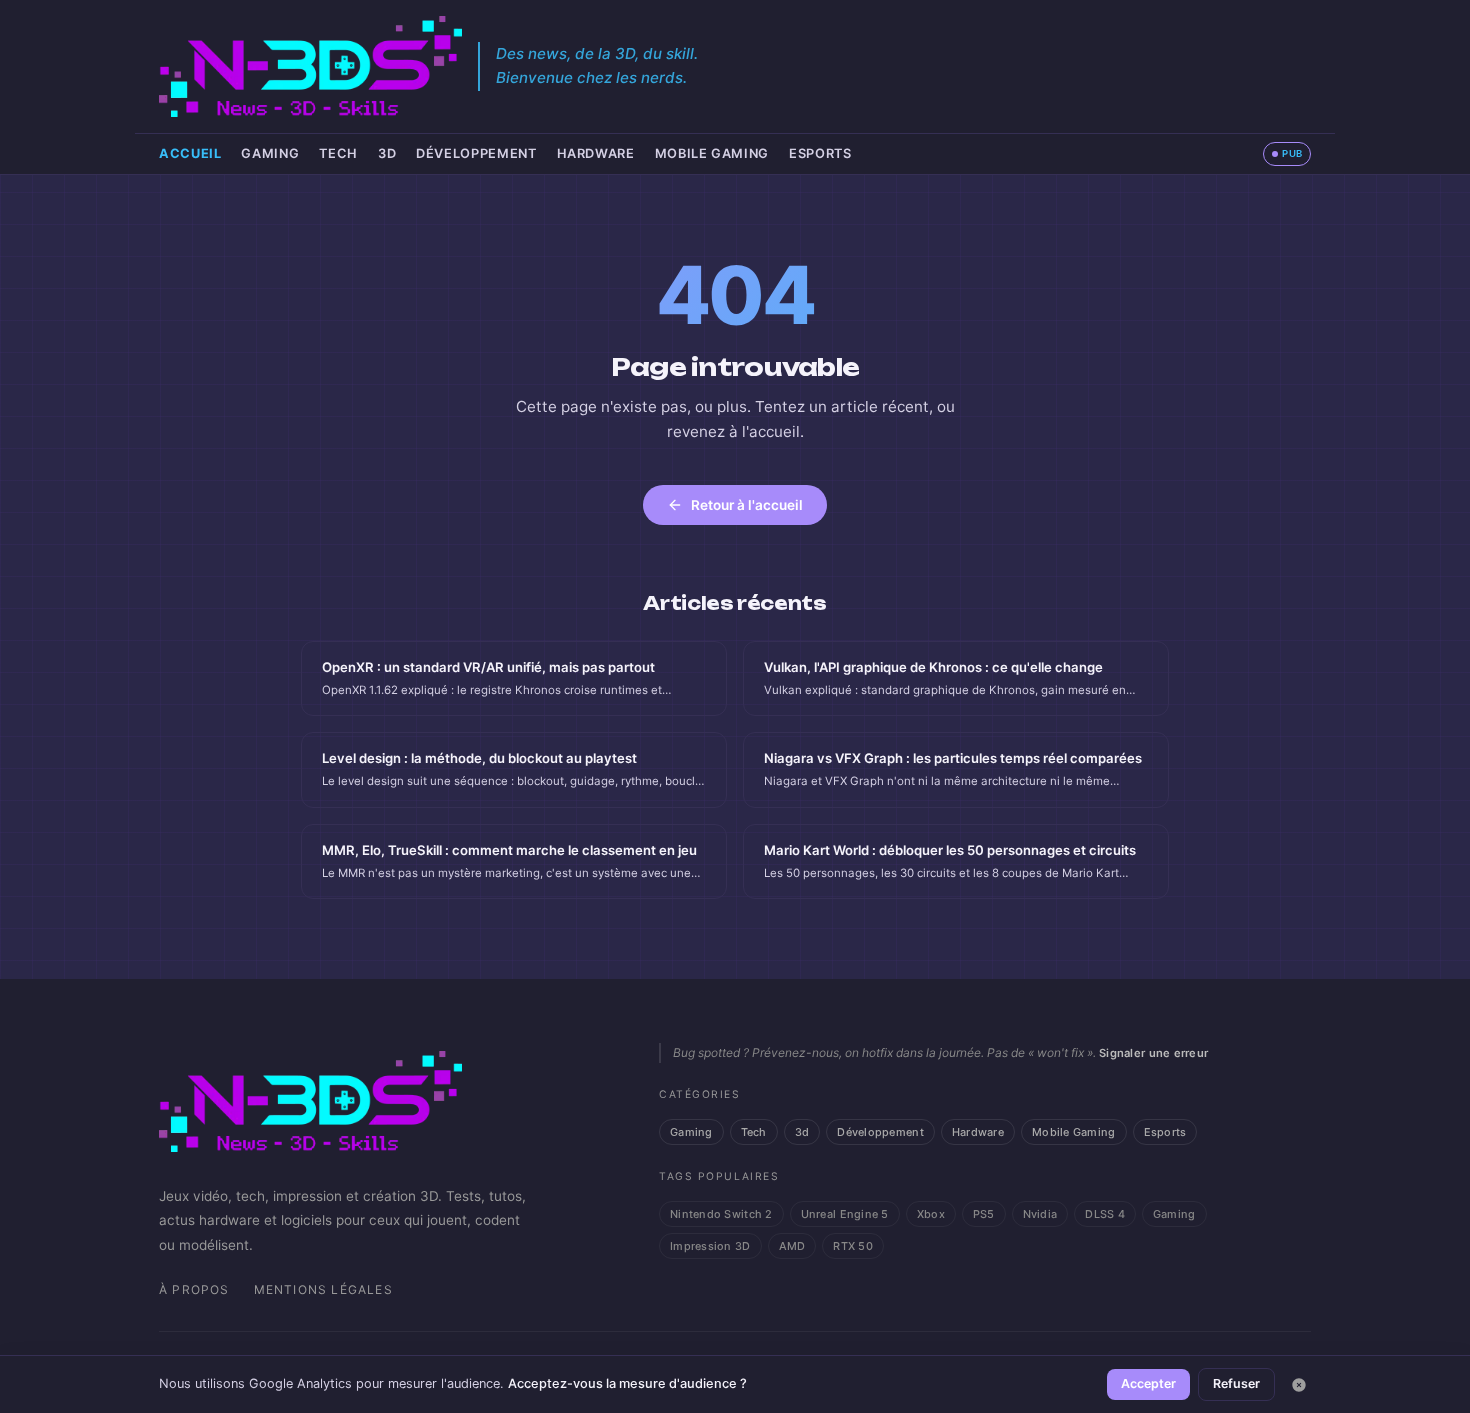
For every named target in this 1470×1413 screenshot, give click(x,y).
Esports (820, 153)
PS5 (984, 1214)
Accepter (1148, 1383)
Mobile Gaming (712, 153)
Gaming (270, 153)
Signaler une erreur (1153, 1053)
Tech (338, 153)
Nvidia (1040, 1214)
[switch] (1287, 154)
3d (387, 153)
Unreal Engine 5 (845, 1214)
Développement (476, 153)
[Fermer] (1299, 1385)
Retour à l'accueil (747, 505)
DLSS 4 (1105, 1214)
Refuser (1236, 1383)
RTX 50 (853, 1246)
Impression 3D (710, 1246)
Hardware (596, 153)
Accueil (190, 153)
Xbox (931, 1214)
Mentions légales (323, 1289)
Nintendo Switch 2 (721, 1214)
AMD (792, 1246)
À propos (194, 1289)
